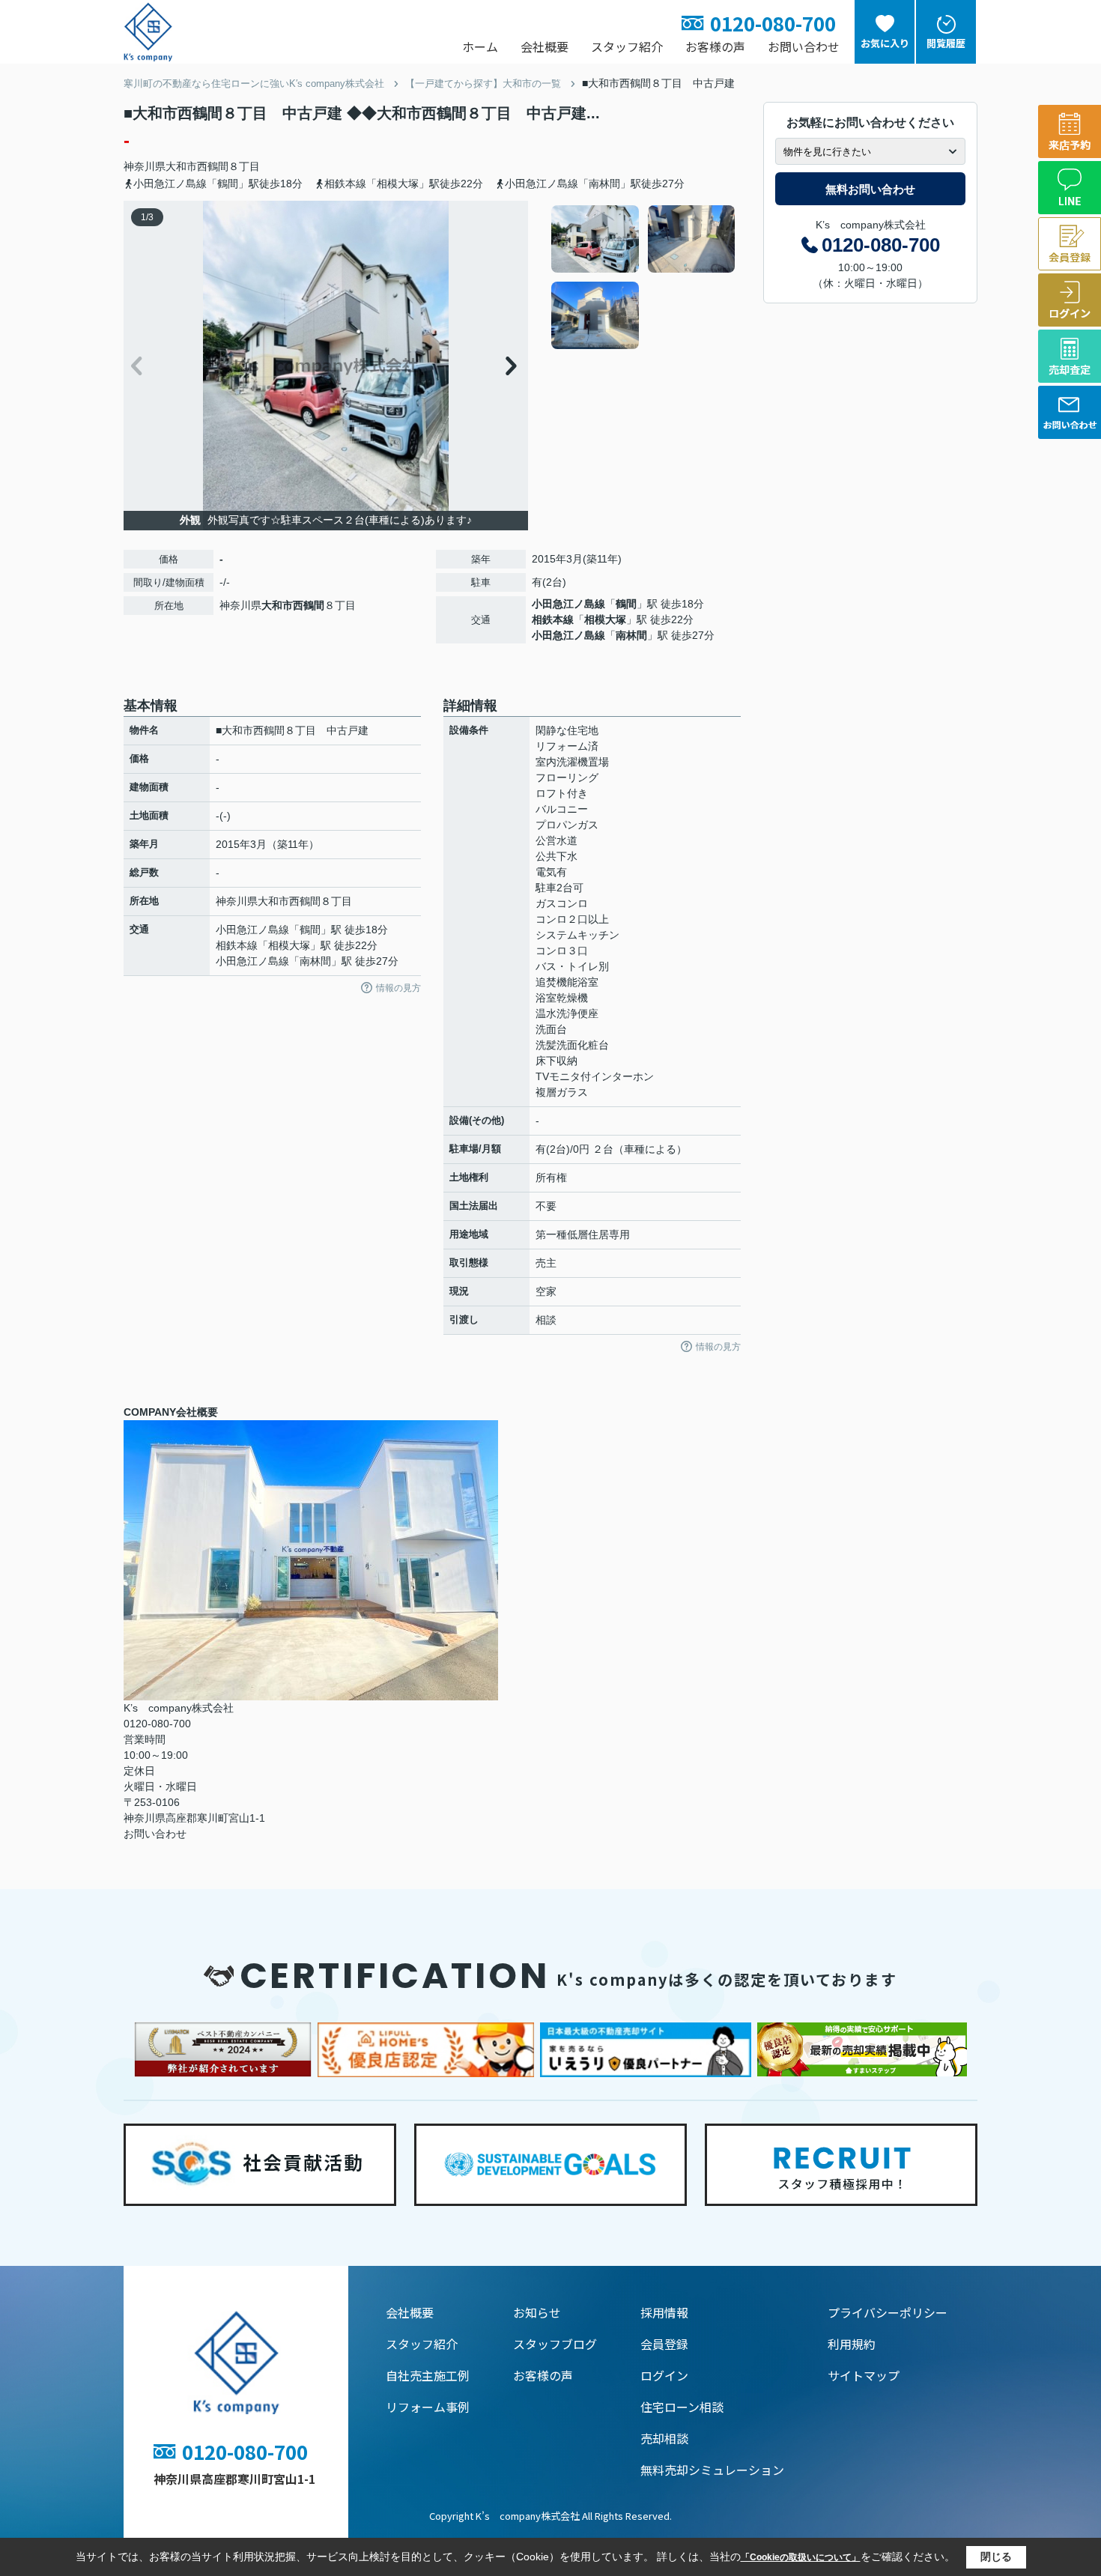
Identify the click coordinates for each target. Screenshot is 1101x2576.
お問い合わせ (804, 46)
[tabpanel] (644, 277)
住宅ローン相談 (682, 2407)
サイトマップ (864, 2375)
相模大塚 (605, 619)
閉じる (996, 2557)
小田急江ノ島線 (568, 604)
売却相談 (664, 2438)
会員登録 (664, 2344)
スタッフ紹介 (627, 46)
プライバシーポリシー (888, 2312)
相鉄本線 (553, 619)
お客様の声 (715, 46)
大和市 (181, 166)
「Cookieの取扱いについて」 (801, 2557)
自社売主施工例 (428, 2375)
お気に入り (885, 43)
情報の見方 (398, 988)
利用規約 (852, 2344)
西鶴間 (213, 166)
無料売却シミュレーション (712, 2470)
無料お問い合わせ (870, 189)
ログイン (664, 2375)
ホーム (480, 46)
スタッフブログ (555, 2344)
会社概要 (545, 46)
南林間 (631, 635)
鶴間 (626, 604)
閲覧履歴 (946, 43)
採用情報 (664, 2312)
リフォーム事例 (428, 2407)
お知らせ (537, 2312)
